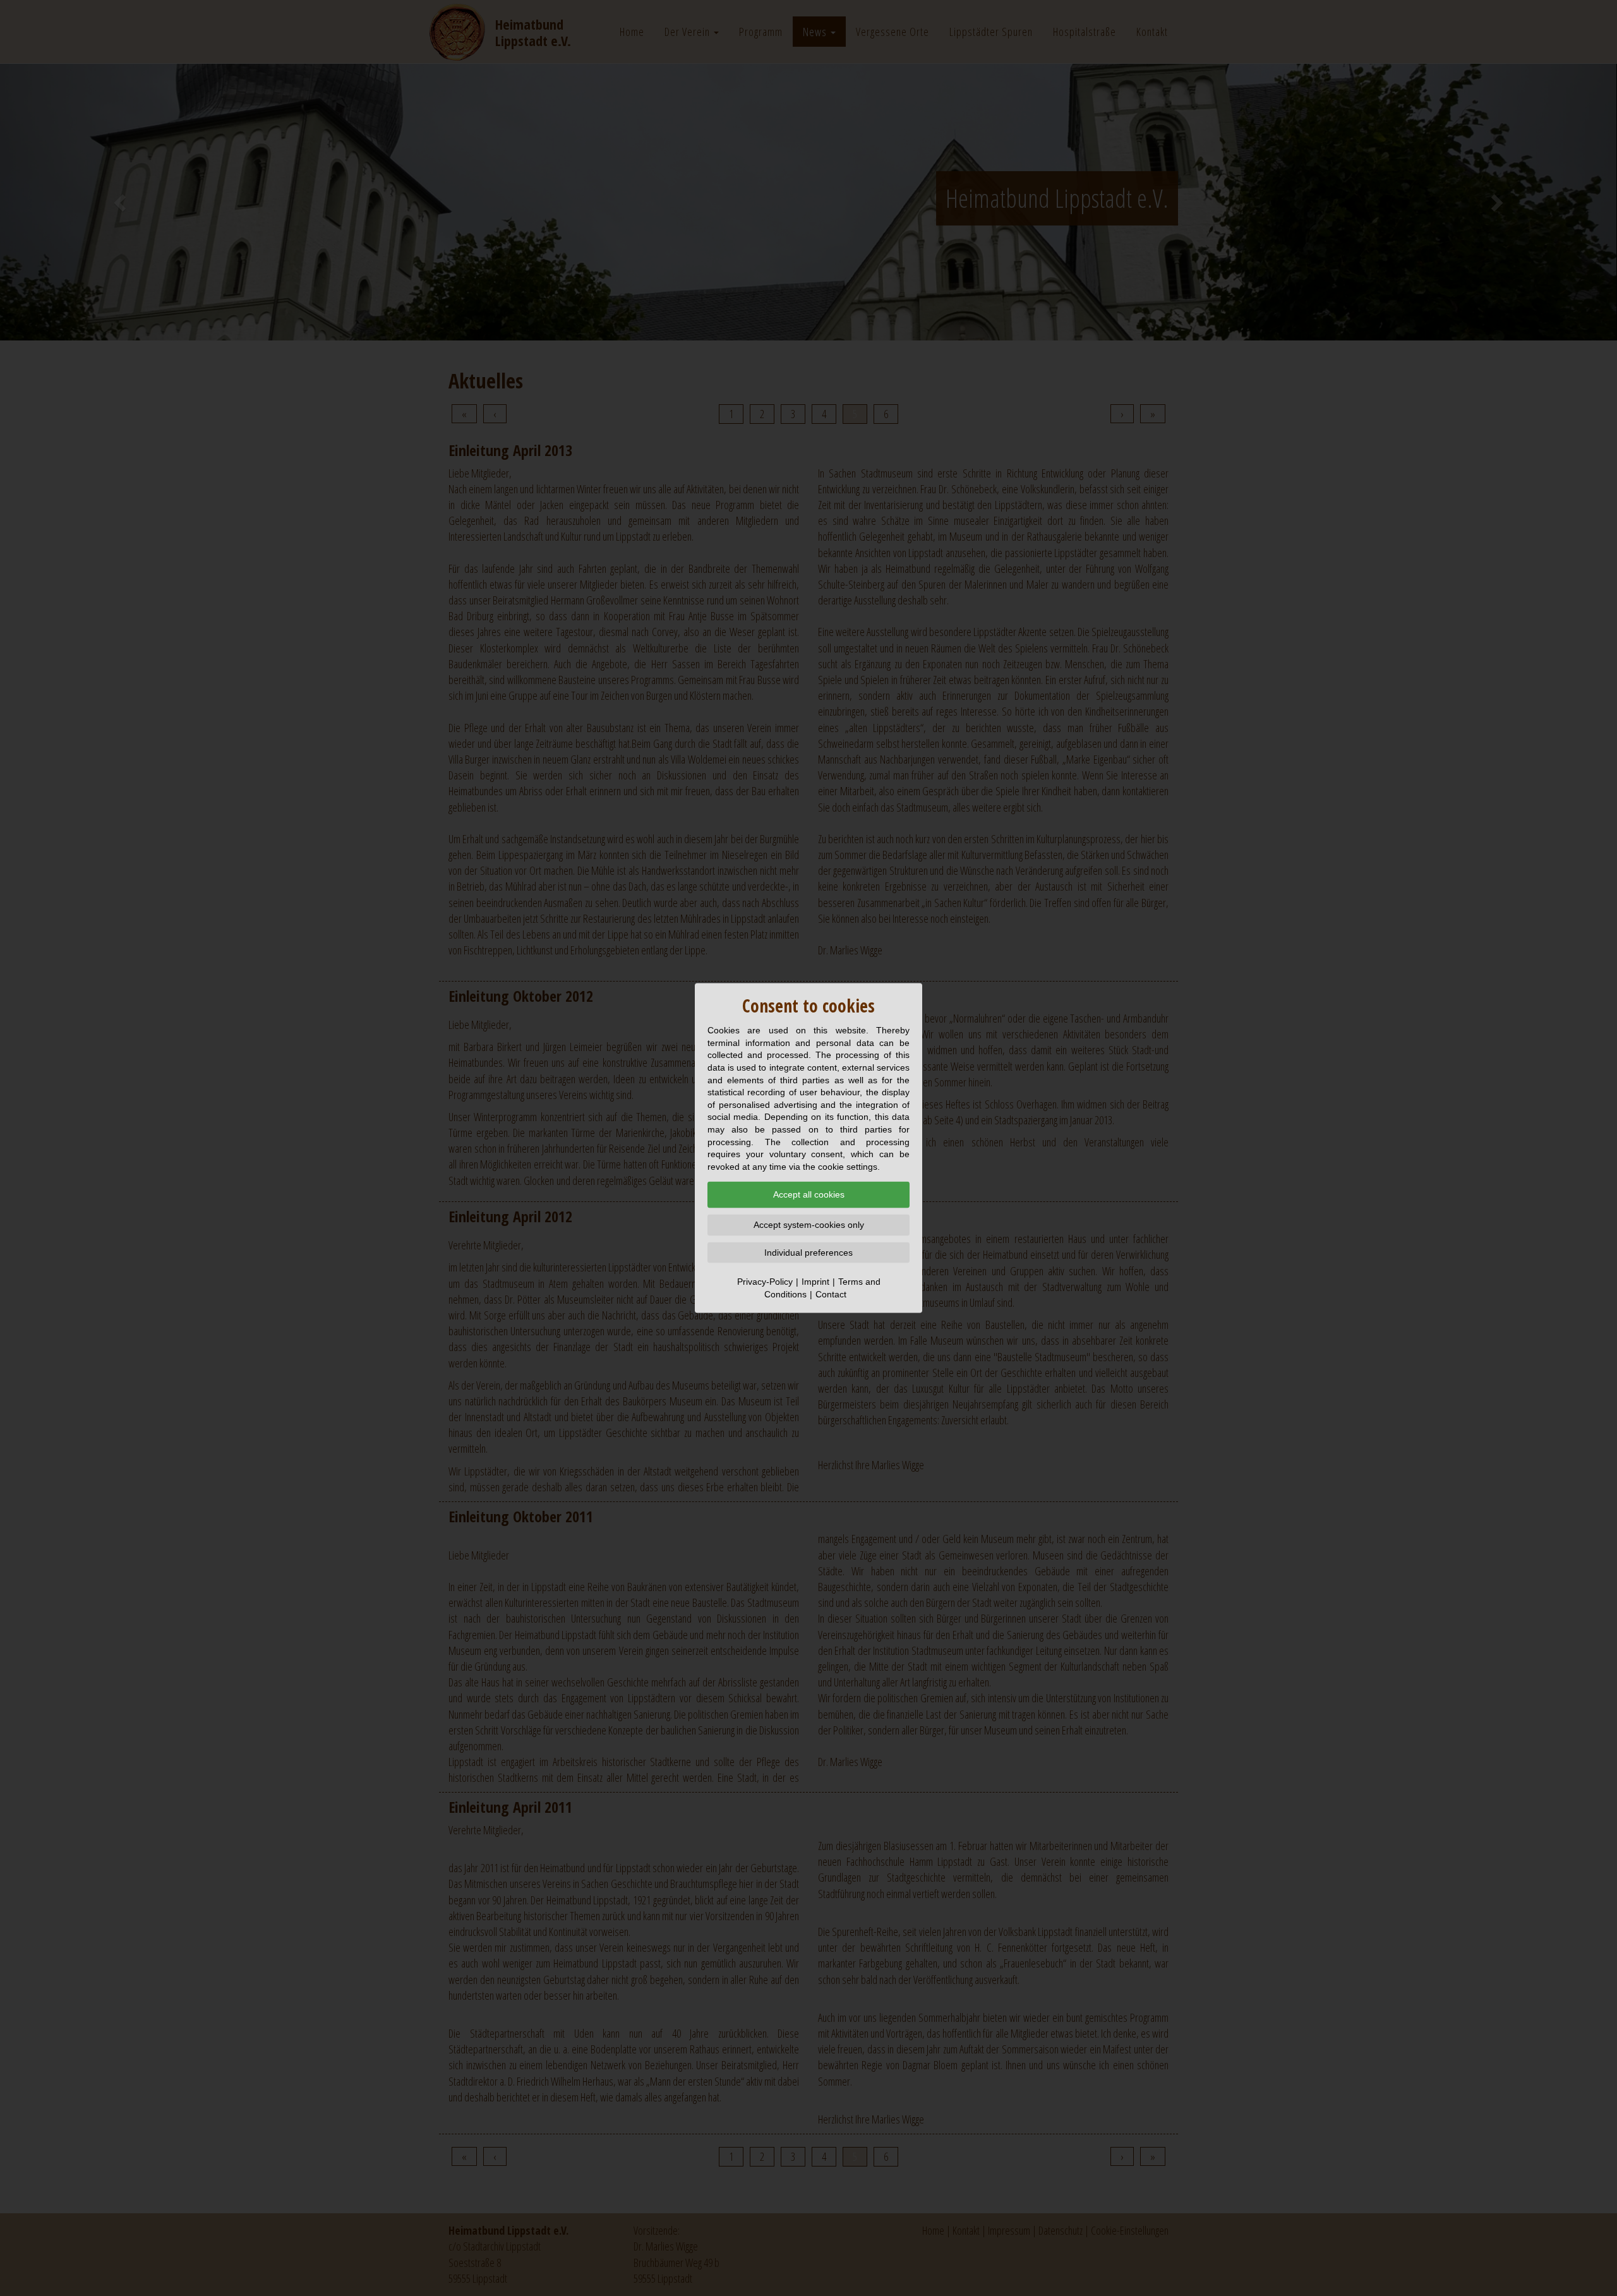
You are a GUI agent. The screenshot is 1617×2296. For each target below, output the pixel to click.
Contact (831, 1294)
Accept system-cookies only (809, 1225)
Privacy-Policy (765, 1282)
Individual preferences (808, 1252)
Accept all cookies (809, 1194)
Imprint (815, 1282)
